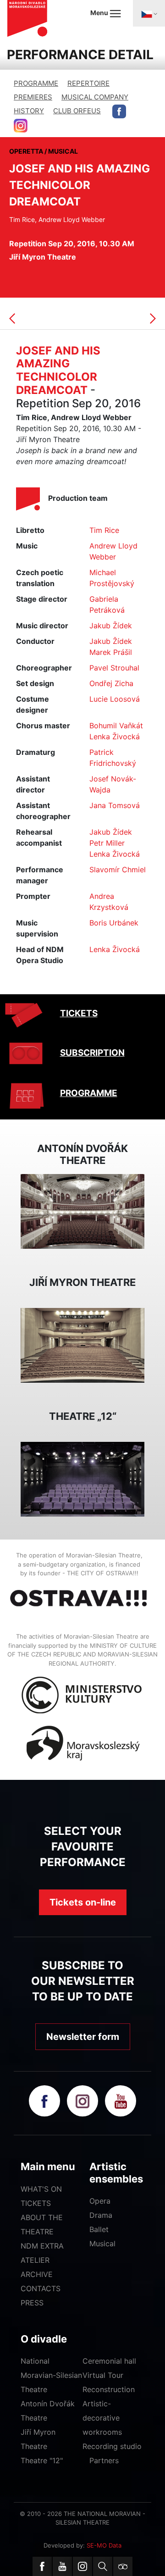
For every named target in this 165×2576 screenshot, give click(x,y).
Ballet (99, 2229)
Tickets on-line (83, 1902)
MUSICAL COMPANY (95, 97)
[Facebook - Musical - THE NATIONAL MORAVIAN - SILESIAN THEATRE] (119, 111)
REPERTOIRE (88, 83)
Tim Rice (104, 530)
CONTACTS (41, 2288)
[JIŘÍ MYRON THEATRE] (82, 1345)
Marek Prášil (111, 652)
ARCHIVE (37, 2274)
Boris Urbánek (114, 923)
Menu (100, 13)
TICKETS (79, 1013)
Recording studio (112, 2446)
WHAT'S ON (41, 2189)
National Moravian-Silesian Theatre (51, 2375)
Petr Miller (107, 843)
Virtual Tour (103, 2375)
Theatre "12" (42, 2460)
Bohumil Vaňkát (116, 726)
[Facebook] (42, 2566)
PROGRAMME (36, 83)
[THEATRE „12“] (82, 1479)
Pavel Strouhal (114, 668)
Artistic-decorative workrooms (102, 2418)
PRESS (32, 2303)
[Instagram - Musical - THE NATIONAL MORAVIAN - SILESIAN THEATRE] (21, 126)
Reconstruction (109, 2389)
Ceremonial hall (109, 2361)
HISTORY (29, 111)
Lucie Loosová (115, 699)
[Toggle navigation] (149, 13)
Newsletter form (83, 2037)
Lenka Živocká (115, 737)
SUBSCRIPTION (92, 1053)
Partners (104, 2460)
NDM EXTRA (42, 2246)
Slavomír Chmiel (118, 870)
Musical (102, 2244)
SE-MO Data (104, 2545)
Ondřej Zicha (111, 683)
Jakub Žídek (111, 626)
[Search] (103, 2566)
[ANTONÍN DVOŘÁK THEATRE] (82, 1211)
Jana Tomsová (115, 805)
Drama (101, 2215)
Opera (100, 2201)
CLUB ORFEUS (77, 111)
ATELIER (35, 2260)
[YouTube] (62, 2566)
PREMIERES (33, 97)
